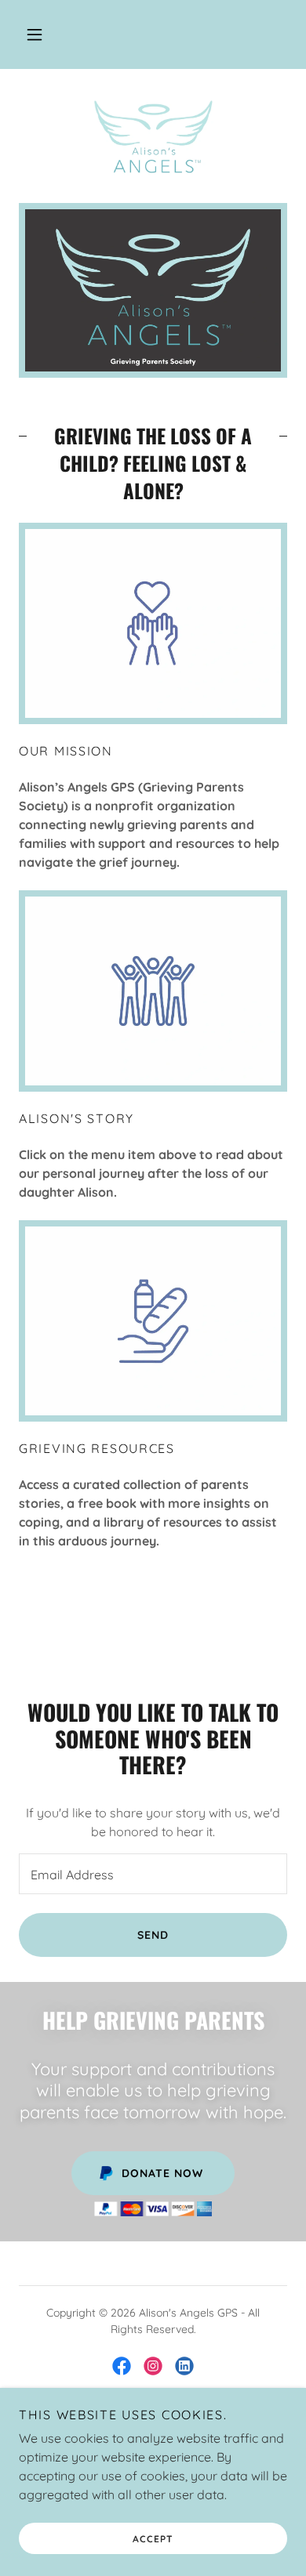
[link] (153, 136)
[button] (35, 34)
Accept (153, 2539)
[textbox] (153, 1874)
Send (153, 1935)
